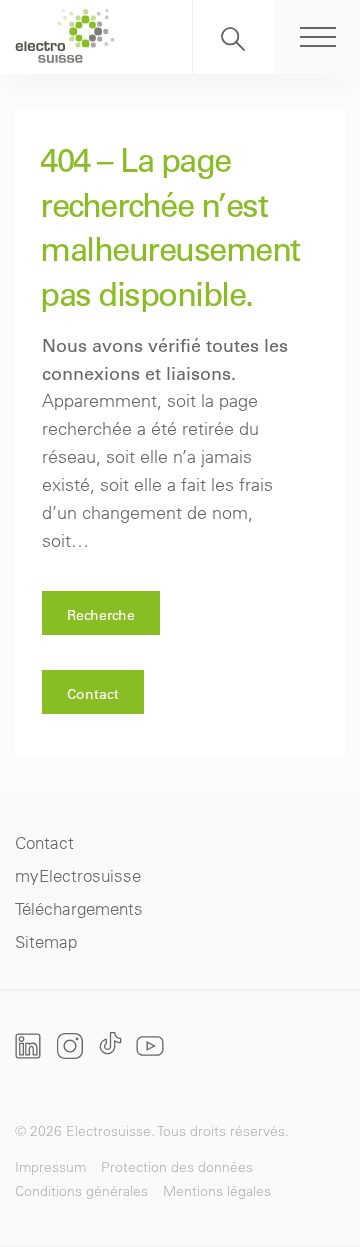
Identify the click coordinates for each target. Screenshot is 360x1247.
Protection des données (177, 1167)
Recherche (234, 37)
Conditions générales (81, 1191)
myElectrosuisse (78, 875)
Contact (93, 694)
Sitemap (46, 941)
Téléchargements (79, 908)
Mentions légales (217, 1191)
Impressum (50, 1167)
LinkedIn (28, 1046)
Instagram (70, 1045)
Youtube (150, 1045)
